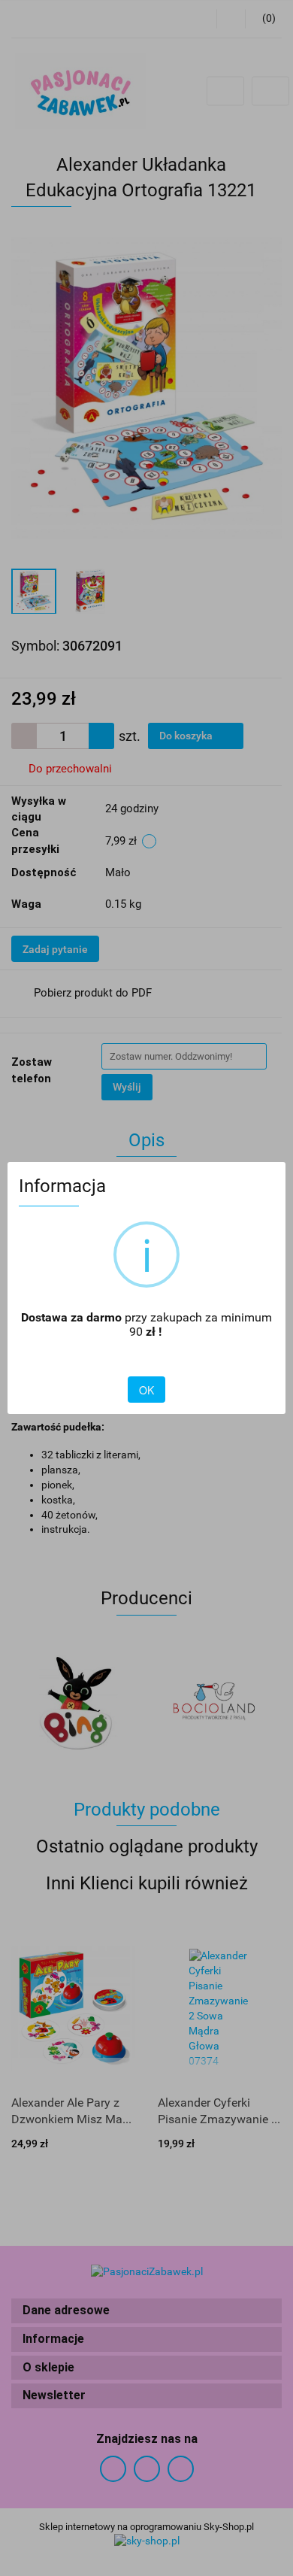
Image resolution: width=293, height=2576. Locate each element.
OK (146, 1390)
